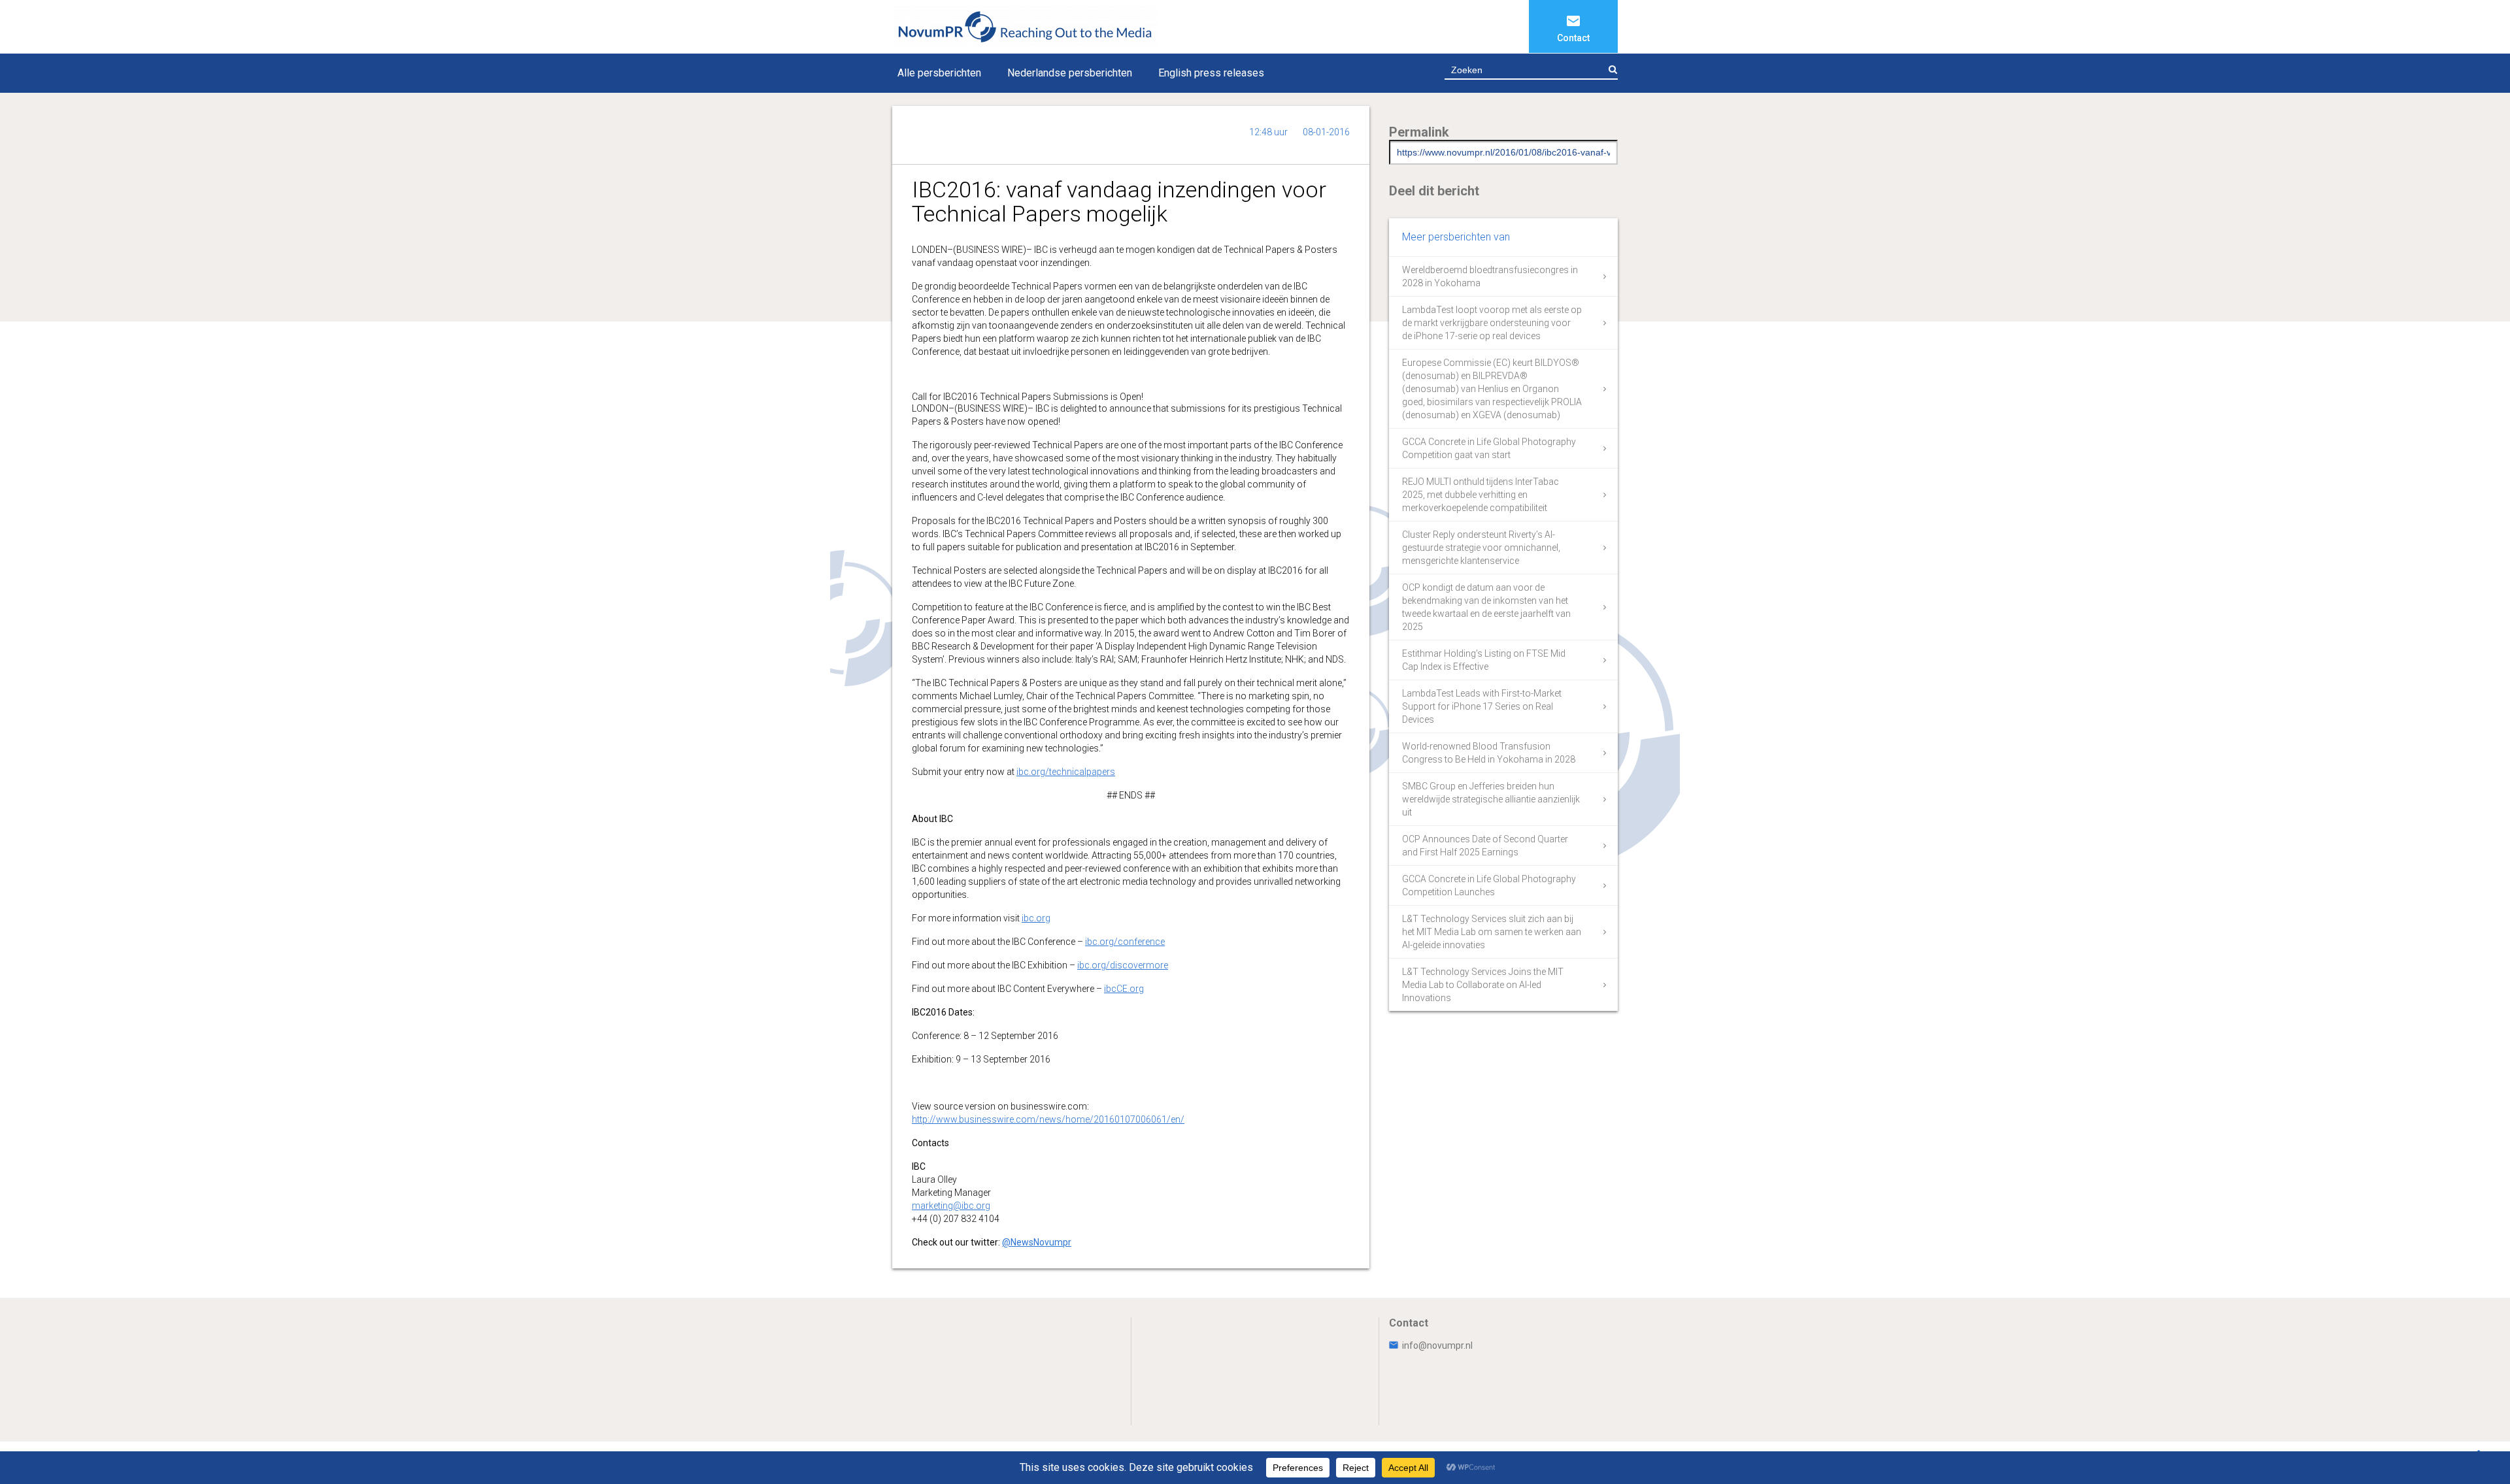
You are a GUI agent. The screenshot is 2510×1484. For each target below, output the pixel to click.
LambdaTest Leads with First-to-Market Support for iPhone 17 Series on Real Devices (1482, 706)
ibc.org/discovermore (1123, 965)
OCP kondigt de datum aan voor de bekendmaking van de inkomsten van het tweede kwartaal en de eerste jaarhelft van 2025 (1486, 607)
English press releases (1211, 73)
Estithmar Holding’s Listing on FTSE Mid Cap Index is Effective (1484, 660)
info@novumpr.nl (1437, 1345)
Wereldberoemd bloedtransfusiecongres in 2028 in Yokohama (1490, 276)
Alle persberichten (939, 73)
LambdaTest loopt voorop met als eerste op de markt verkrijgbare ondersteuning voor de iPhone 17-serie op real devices (1492, 323)
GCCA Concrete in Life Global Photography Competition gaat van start (1489, 448)
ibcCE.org (1124, 989)
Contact (1573, 38)
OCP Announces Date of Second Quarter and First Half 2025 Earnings (1485, 846)
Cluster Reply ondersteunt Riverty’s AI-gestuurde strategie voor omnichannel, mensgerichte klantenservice (1481, 548)
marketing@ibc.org (951, 1206)
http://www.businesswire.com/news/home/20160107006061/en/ (1048, 1119)
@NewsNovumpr (1037, 1242)
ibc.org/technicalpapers (1066, 772)
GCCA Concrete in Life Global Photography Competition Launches (1489, 885)
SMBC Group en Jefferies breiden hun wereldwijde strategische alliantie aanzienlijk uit (1491, 799)
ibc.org (1036, 918)
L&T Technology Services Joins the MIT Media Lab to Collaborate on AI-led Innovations (1483, 985)
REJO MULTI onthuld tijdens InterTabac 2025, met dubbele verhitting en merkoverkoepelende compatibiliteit (1481, 495)
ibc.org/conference (1125, 942)
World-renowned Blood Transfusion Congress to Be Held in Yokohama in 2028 (1489, 753)
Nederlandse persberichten (1070, 73)
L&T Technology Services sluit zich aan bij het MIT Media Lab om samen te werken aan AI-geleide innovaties (1492, 932)
